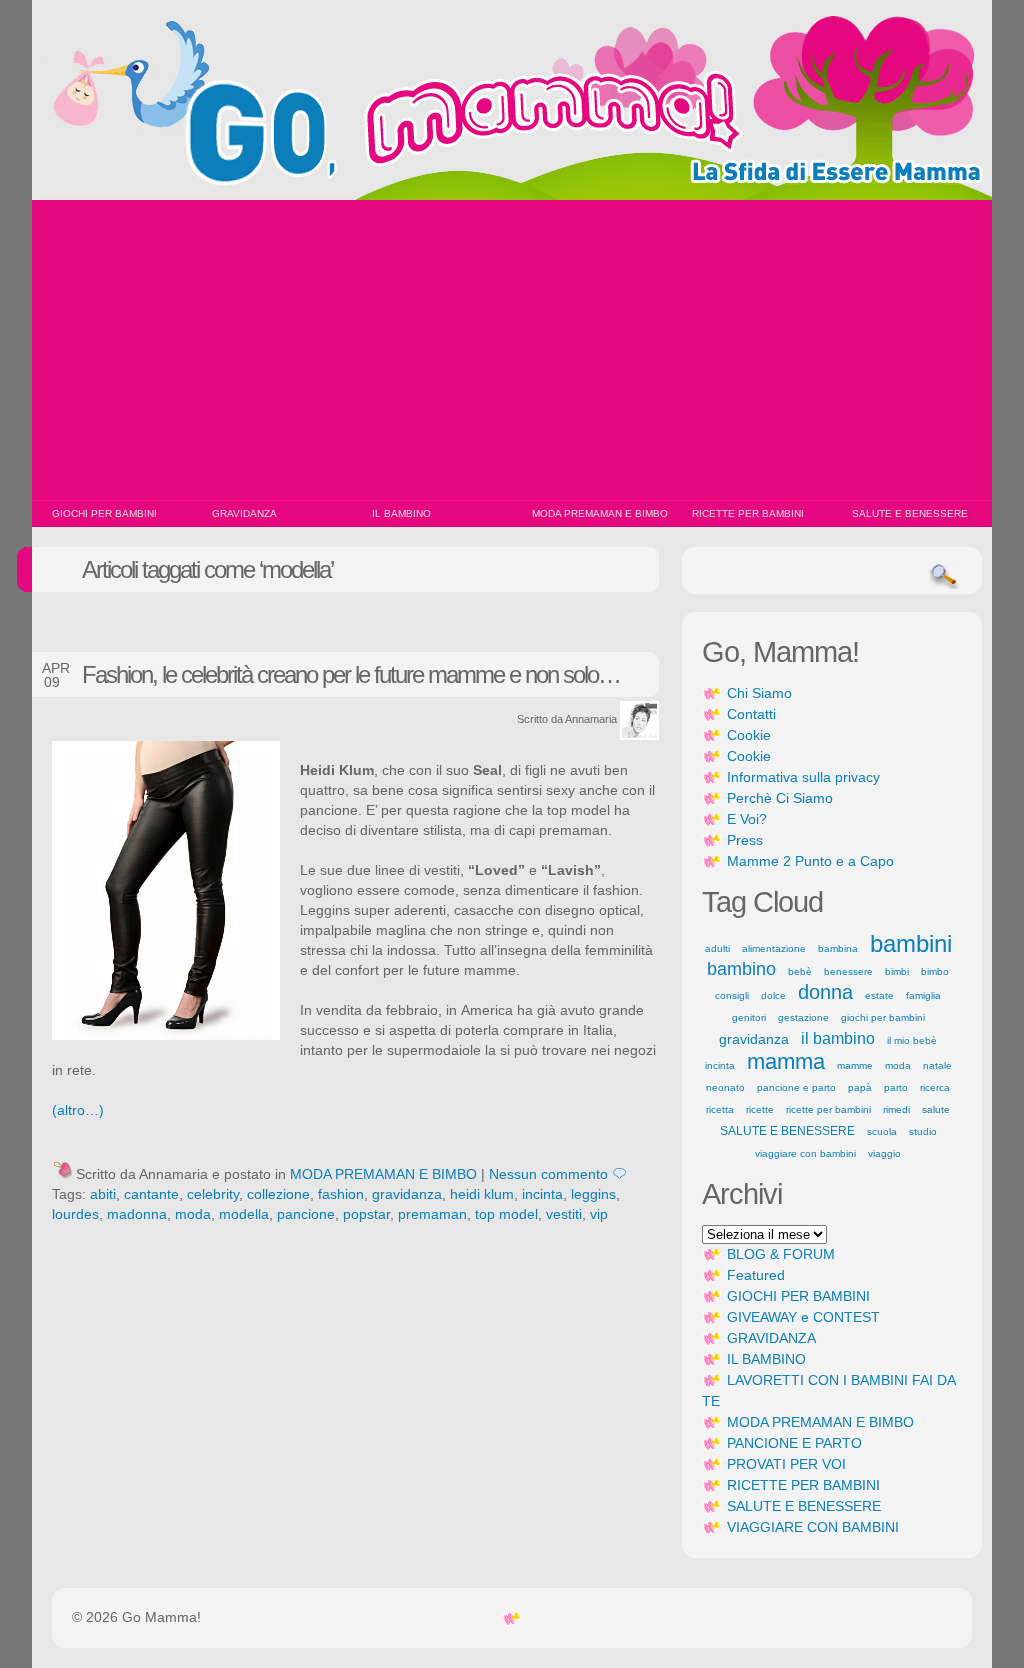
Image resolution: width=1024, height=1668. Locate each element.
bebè (800, 971)
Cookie (749, 735)
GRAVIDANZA (244, 513)
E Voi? (747, 819)
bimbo (935, 971)
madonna (137, 1214)
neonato (725, 1087)
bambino (741, 969)
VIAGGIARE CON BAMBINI (813, 1527)
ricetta (720, 1109)
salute (936, 1109)
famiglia (923, 995)
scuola (882, 1131)
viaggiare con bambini (805, 1153)
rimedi (896, 1109)
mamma (786, 1061)
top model (506, 1214)
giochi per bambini (883, 1017)
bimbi (897, 971)
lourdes (75, 1214)
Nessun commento (548, 1174)
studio (923, 1131)
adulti (717, 948)
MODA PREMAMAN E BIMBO (600, 513)
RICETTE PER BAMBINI (748, 513)
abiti (103, 1194)
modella (244, 1214)
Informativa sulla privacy (803, 777)
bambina (838, 948)
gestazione (803, 1017)
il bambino (838, 1038)
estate (879, 995)
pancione (306, 1214)
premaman (432, 1214)
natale (937, 1065)
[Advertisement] (512, 350)
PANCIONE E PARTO (794, 1443)
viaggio (884, 1153)
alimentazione (774, 948)
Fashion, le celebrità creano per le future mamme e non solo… (351, 674)
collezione (278, 1194)
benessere (848, 971)
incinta (542, 1194)
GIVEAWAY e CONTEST (803, 1317)
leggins (593, 1194)
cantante (151, 1194)
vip (599, 1214)
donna (825, 992)
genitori (749, 1017)
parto (896, 1087)
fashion (341, 1194)
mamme (855, 1065)
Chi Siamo (759, 693)
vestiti (564, 1214)
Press (745, 840)
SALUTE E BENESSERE (910, 513)
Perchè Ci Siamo (780, 798)
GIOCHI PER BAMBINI (104, 513)
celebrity (213, 1194)
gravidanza (407, 1194)
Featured (756, 1275)
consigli (732, 995)
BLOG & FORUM (781, 1254)
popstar (366, 1214)
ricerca (935, 1087)
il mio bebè (912, 1040)
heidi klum (482, 1194)
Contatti (751, 714)
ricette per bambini (828, 1109)
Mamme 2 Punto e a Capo (810, 861)
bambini (911, 943)
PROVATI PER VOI (786, 1464)
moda (193, 1214)
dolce (773, 995)
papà (860, 1087)
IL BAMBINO (401, 513)
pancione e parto (796, 1087)
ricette (760, 1109)
